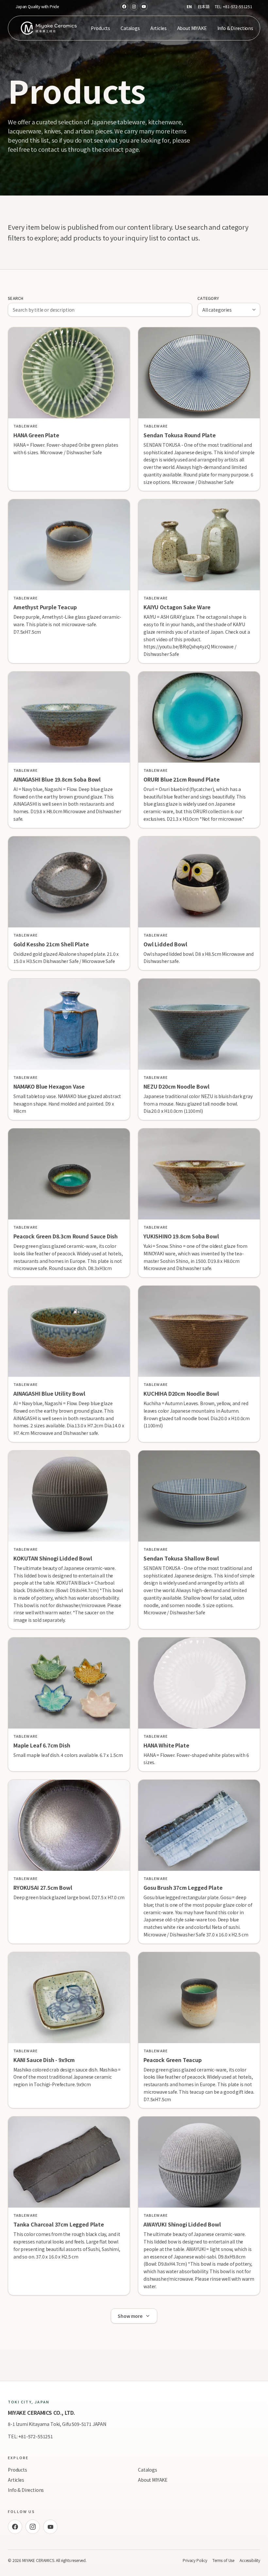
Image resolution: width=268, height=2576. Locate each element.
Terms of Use (223, 2560)
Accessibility (250, 2560)
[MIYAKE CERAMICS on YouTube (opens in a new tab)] (144, 7)
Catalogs (130, 28)
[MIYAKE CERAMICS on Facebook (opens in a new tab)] (124, 7)
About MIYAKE (192, 28)
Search (16, 298)
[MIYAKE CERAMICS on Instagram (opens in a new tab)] (134, 7)
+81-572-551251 (238, 6)
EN (189, 7)
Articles (159, 28)
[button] (69, 409)
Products (100, 28)
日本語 (204, 7)
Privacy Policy (195, 2560)
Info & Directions (235, 28)
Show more (130, 2316)
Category (208, 298)
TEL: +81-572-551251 (30, 2436)
